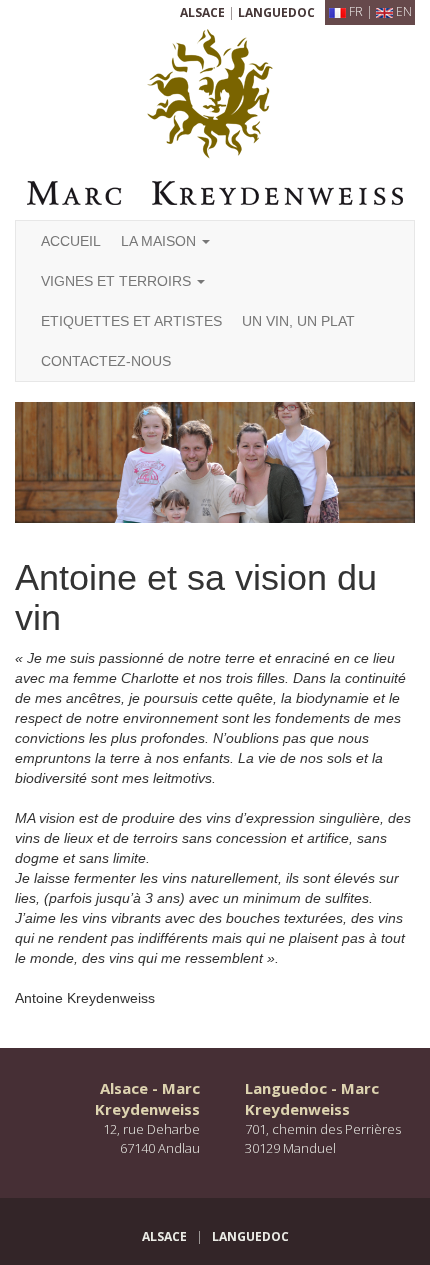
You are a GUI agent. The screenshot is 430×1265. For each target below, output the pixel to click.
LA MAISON (160, 241)
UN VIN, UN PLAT (298, 321)
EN (404, 11)
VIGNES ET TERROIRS (118, 281)
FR (356, 11)
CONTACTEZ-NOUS (106, 361)
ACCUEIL (71, 241)
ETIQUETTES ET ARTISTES (131, 321)
